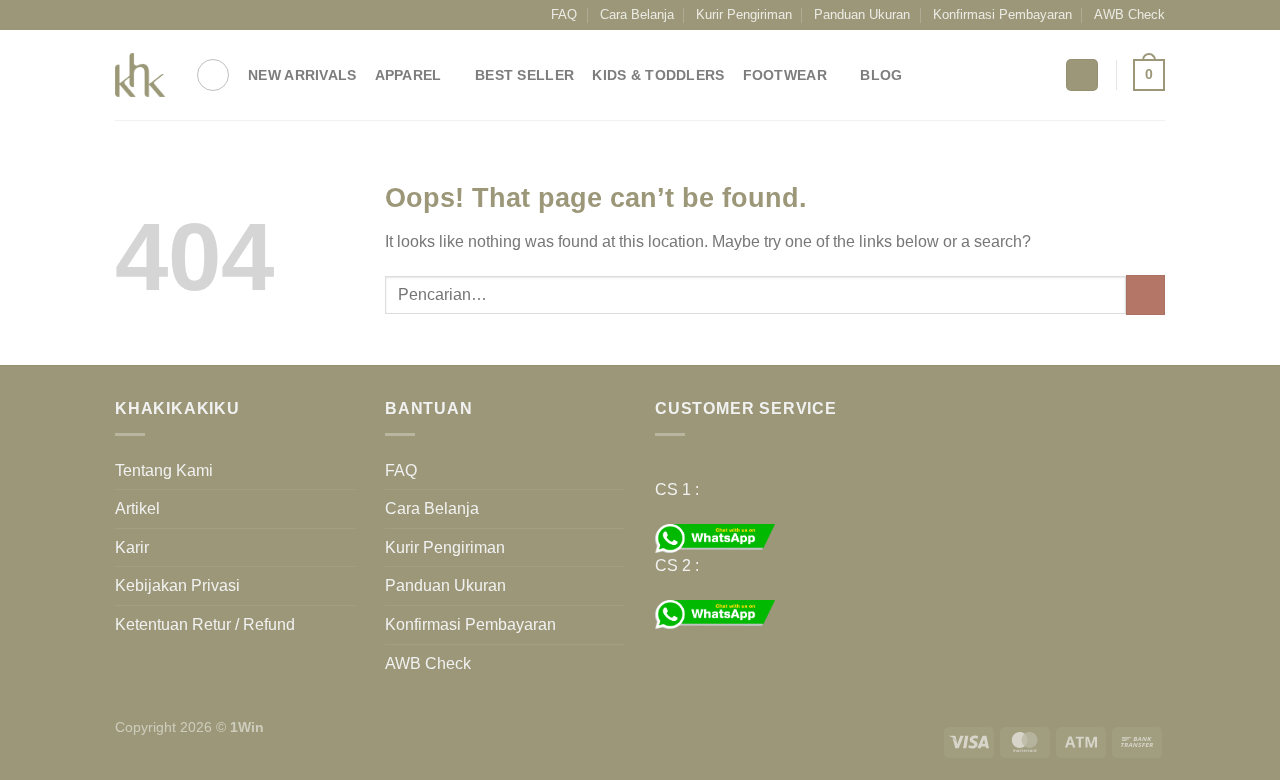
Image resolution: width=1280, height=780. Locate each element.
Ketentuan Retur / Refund (205, 624)
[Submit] (1145, 294)
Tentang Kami (164, 470)
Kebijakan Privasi (177, 585)
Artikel (137, 508)
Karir (132, 547)
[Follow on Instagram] (144, 15)
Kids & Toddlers (658, 75)
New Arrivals (302, 75)
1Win (247, 727)
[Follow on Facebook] (125, 15)
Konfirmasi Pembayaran (1002, 14)
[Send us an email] (182, 15)
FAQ (564, 14)
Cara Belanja (637, 14)
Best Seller (524, 75)
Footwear (785, 75)
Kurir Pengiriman (744, 14)
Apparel (408, 75)
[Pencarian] (213, 75)
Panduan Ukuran (862, 14)
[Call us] (201, 15)
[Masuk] (1082, 75)
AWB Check (1129, 14)
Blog (881, 75)
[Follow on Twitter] (163, 15)
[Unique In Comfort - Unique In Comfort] (140, 75)
